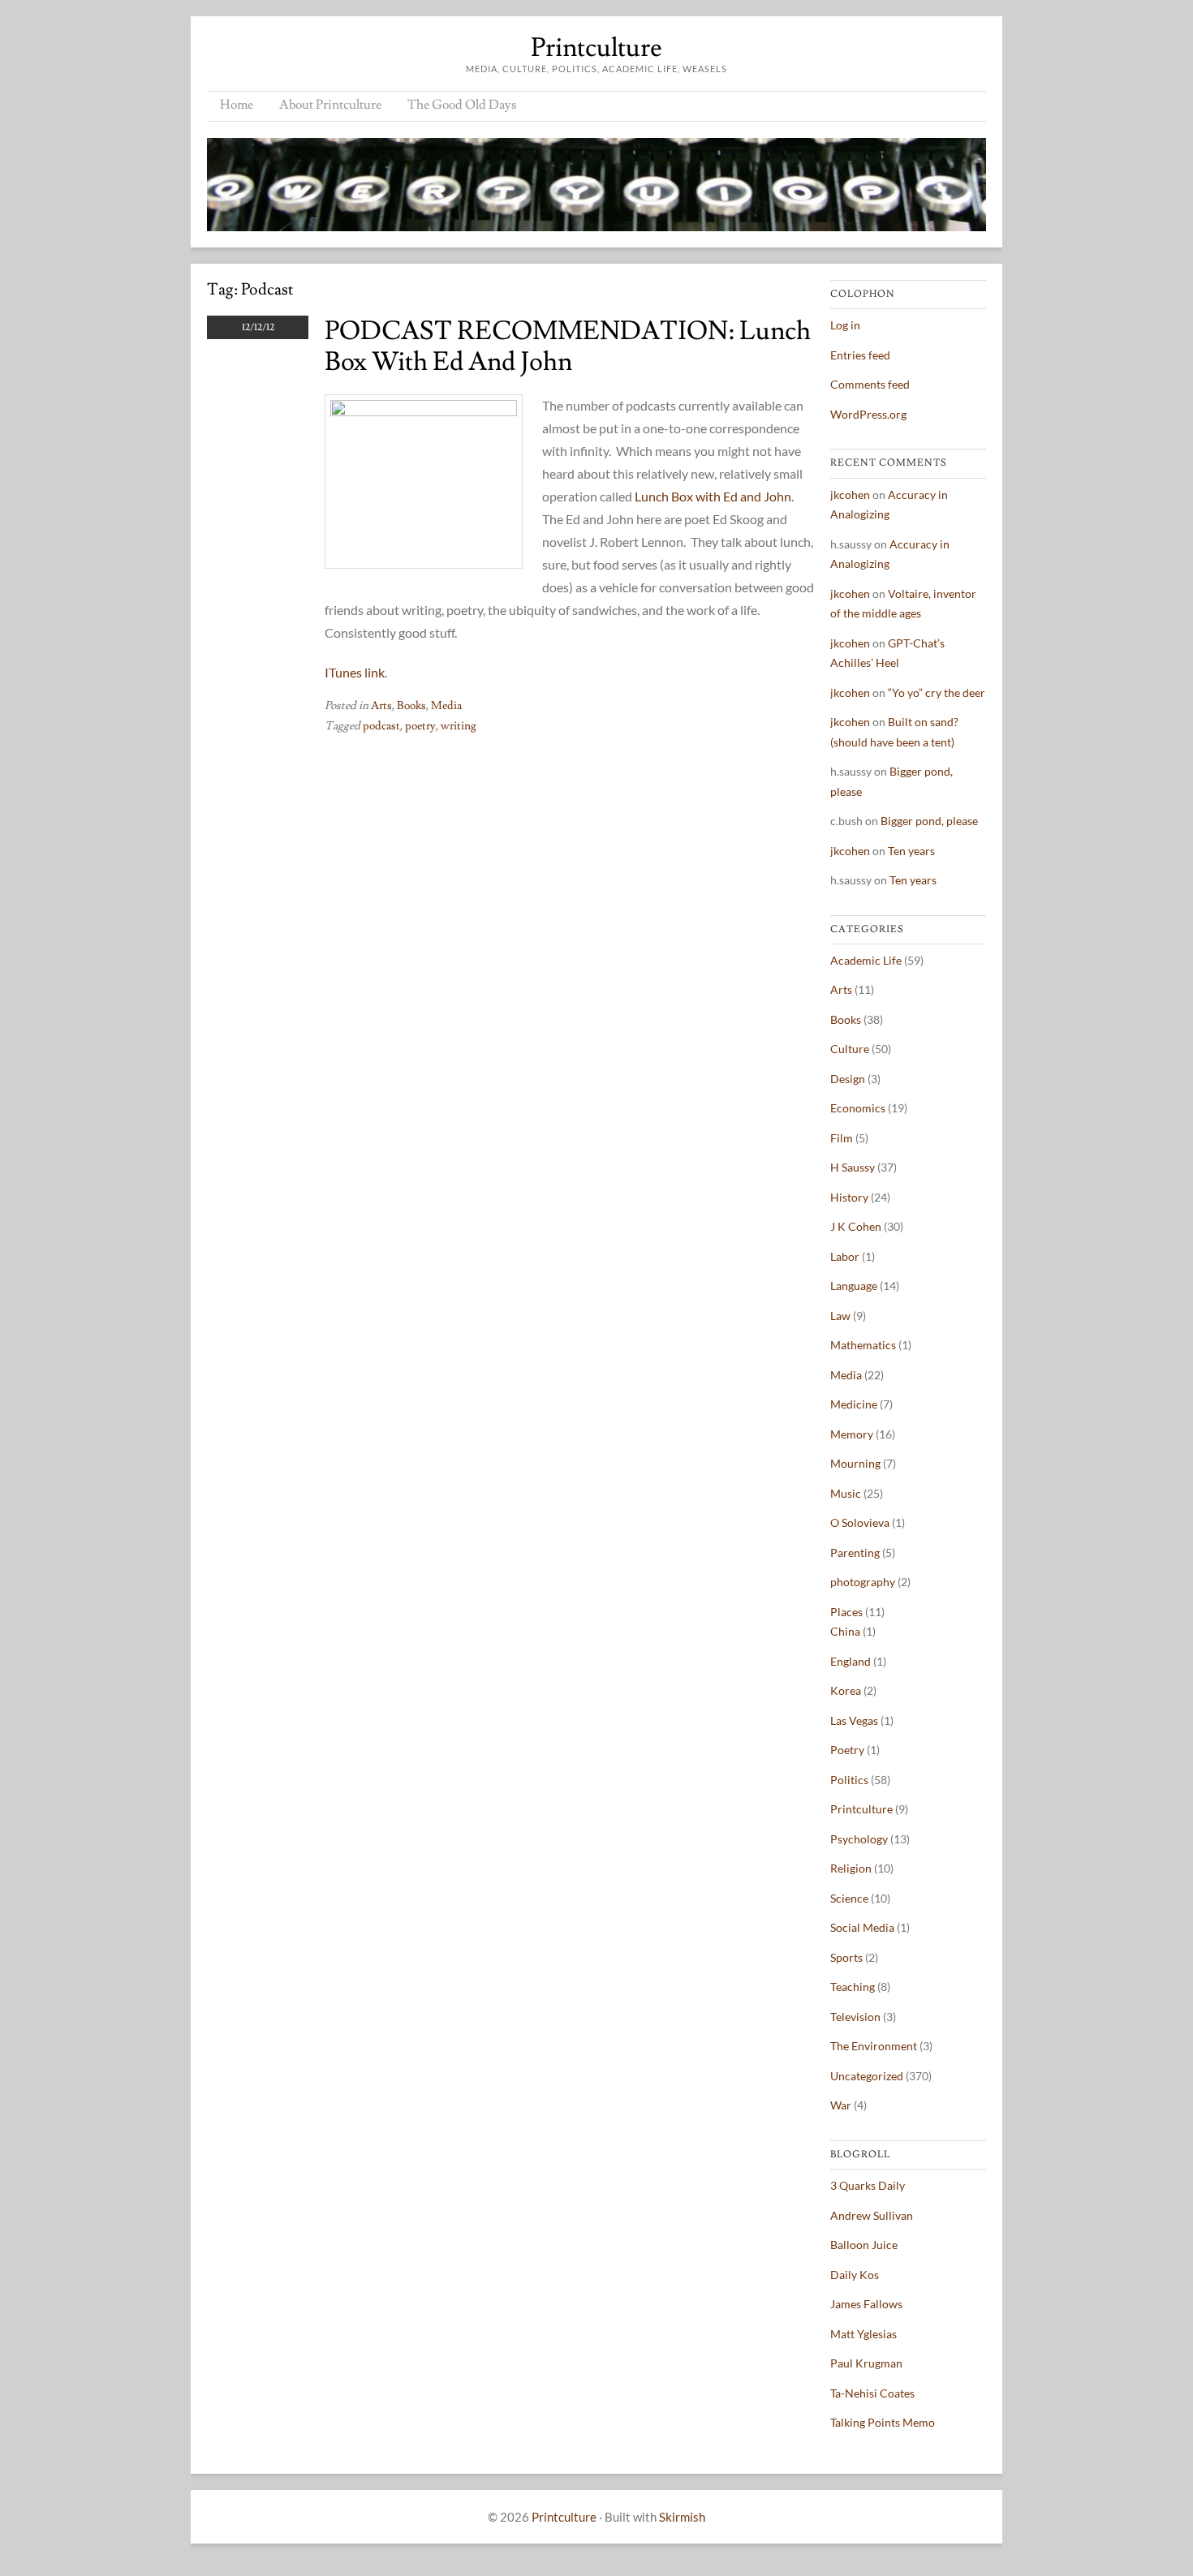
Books (411, 706)
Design (848, 1079)
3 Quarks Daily (868, 2185)
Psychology (859, 1839)
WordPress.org (868, 414)
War (841, 2105)
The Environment (874, 2046)
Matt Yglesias (864, 2334)
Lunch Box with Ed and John (713, 496)
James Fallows (866, 2304)
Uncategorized (867, 2076)
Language (854, 1286)
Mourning (855, 1463)
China (845, 1631)
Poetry (847, 1750)
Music (846, 1493)
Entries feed (860, 355)
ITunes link (355, 672)
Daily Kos (855, 2275)
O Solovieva (860, 1522)
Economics (858, 1108)
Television (855, 2017)
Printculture (596, 48)
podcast (381, 726)
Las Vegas (854, 1720)
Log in (845, 325)
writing (459, 726)
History (849, 1197)
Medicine (854, 1404)
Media (446, 706)
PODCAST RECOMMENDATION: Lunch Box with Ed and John (568, 346)
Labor (845, 1256)
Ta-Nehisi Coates (872, 2393)
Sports (846, 1957)
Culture (850, 1049)
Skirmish (682, 2517)
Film (842, 1138)
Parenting (855, 1552)
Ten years (911, 851)
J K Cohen (856, 1226)
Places (846, 1612)
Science (849, 1898)
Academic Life (866, 960)
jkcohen (850, 495)
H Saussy (853, 1167)
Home (237, 105)
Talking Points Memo (883, 2422)
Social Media (862, 1927)
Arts (381, 706)
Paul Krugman (866, 2363)
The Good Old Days (462, 105)
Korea (846, 1690)
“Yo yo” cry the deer (937, 692)
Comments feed (870, 384)
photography (863, 1582)
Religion (851, 1868)
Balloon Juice (864, 2245)
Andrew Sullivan (872, 2215)
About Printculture (330, 105)
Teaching (853, 1987)
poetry (420, 726)
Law (840, 1316)
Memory (852, 1434)
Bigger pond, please (929, 821)
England (851, 1661)
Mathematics (863, 1345)
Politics (849, 1780)
